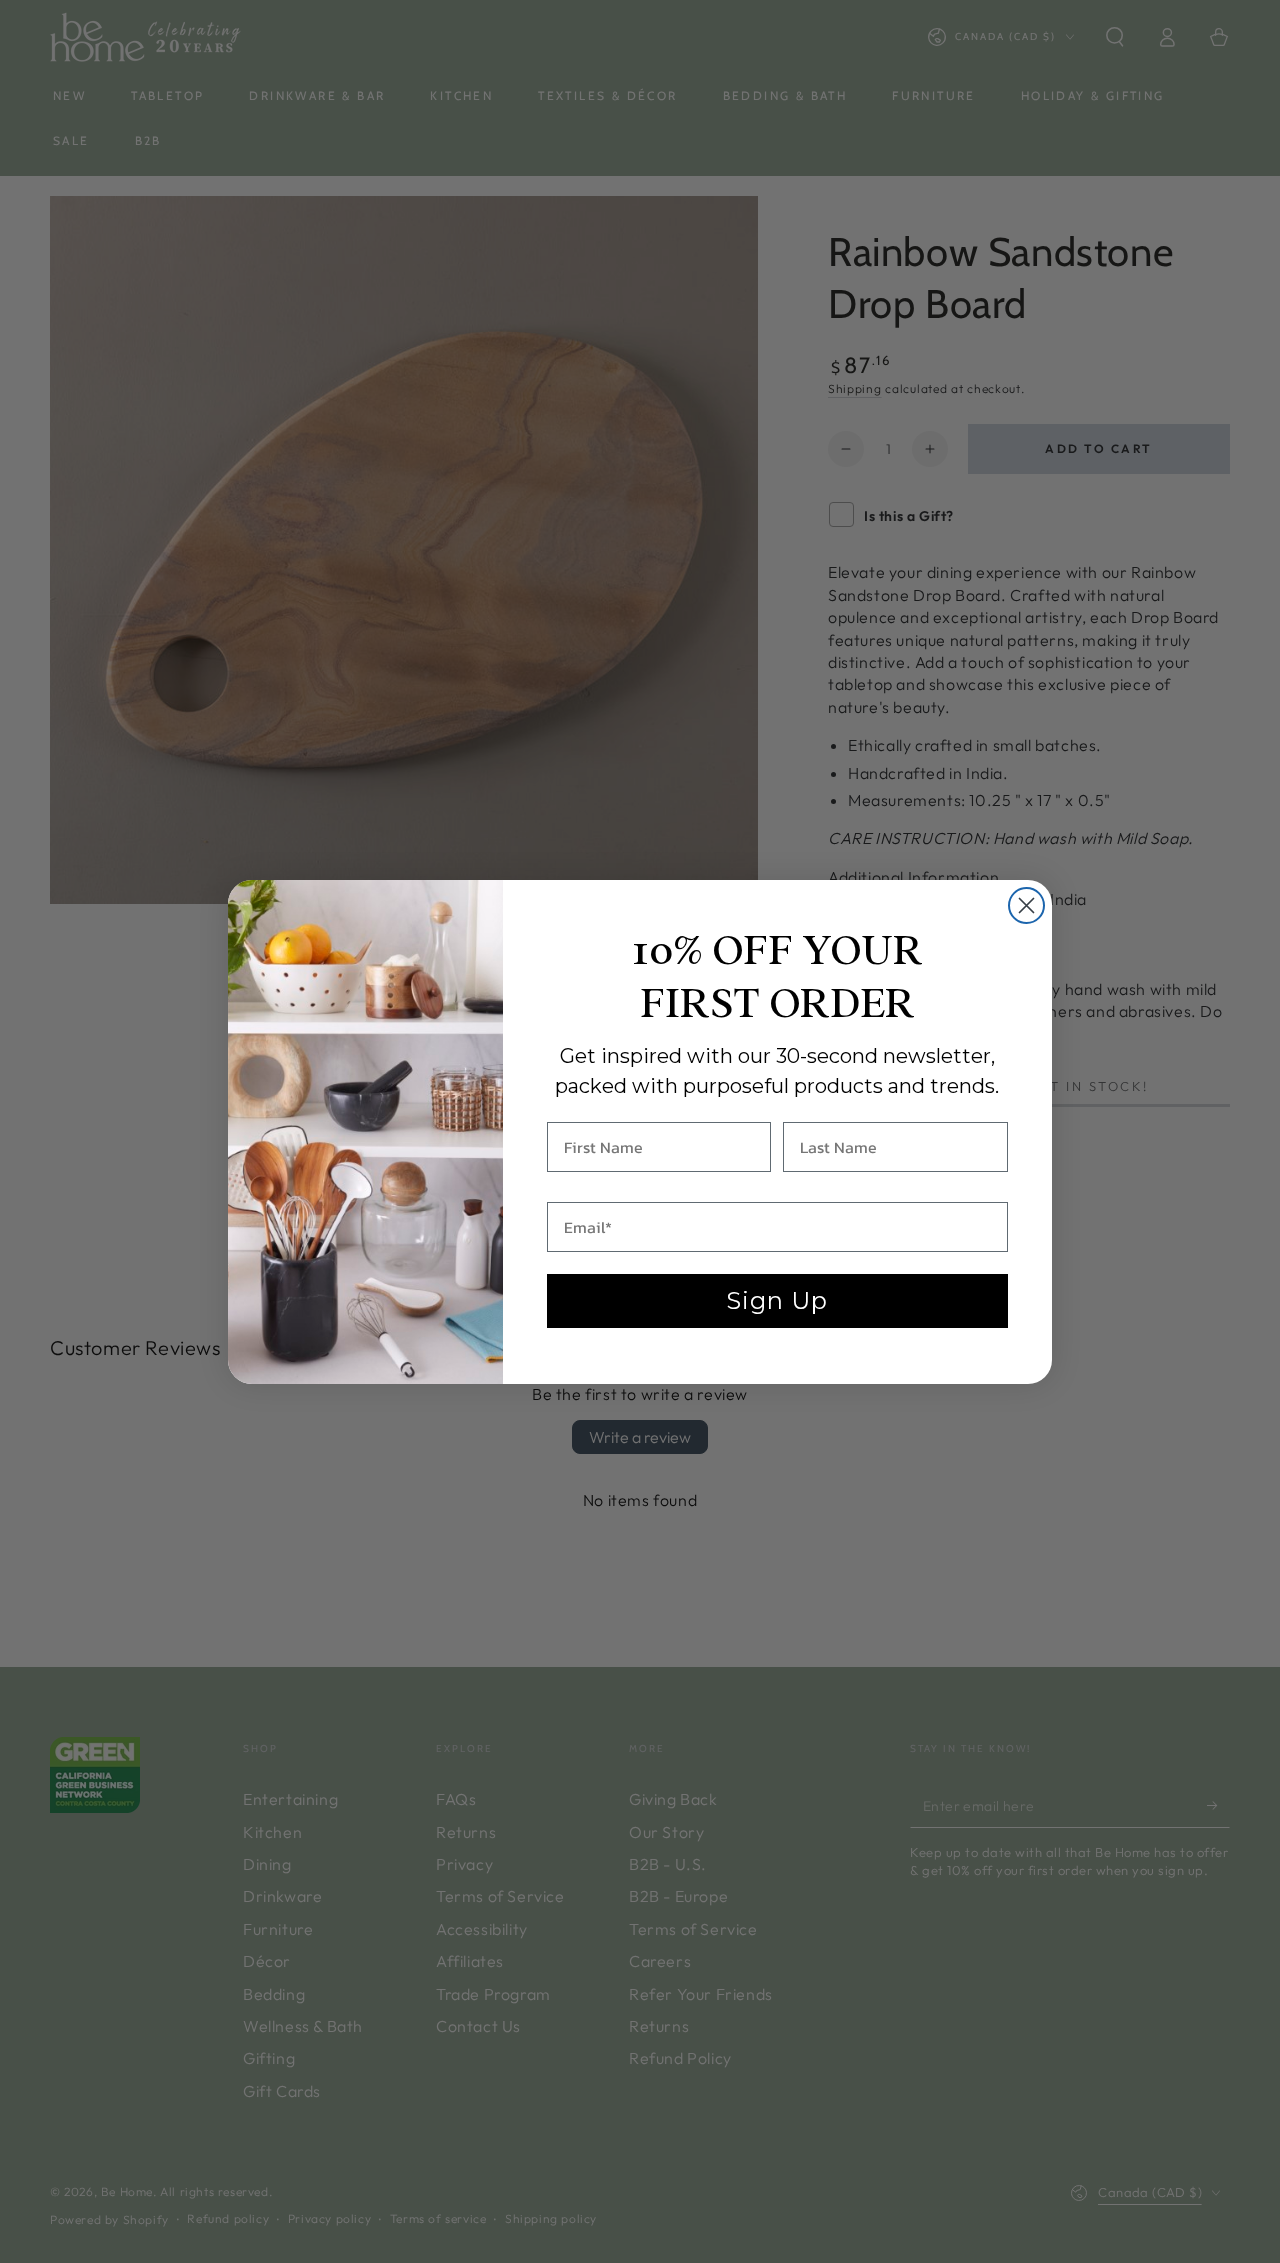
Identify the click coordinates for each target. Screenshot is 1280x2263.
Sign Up (777, 1300)
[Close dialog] (1026, 905)
